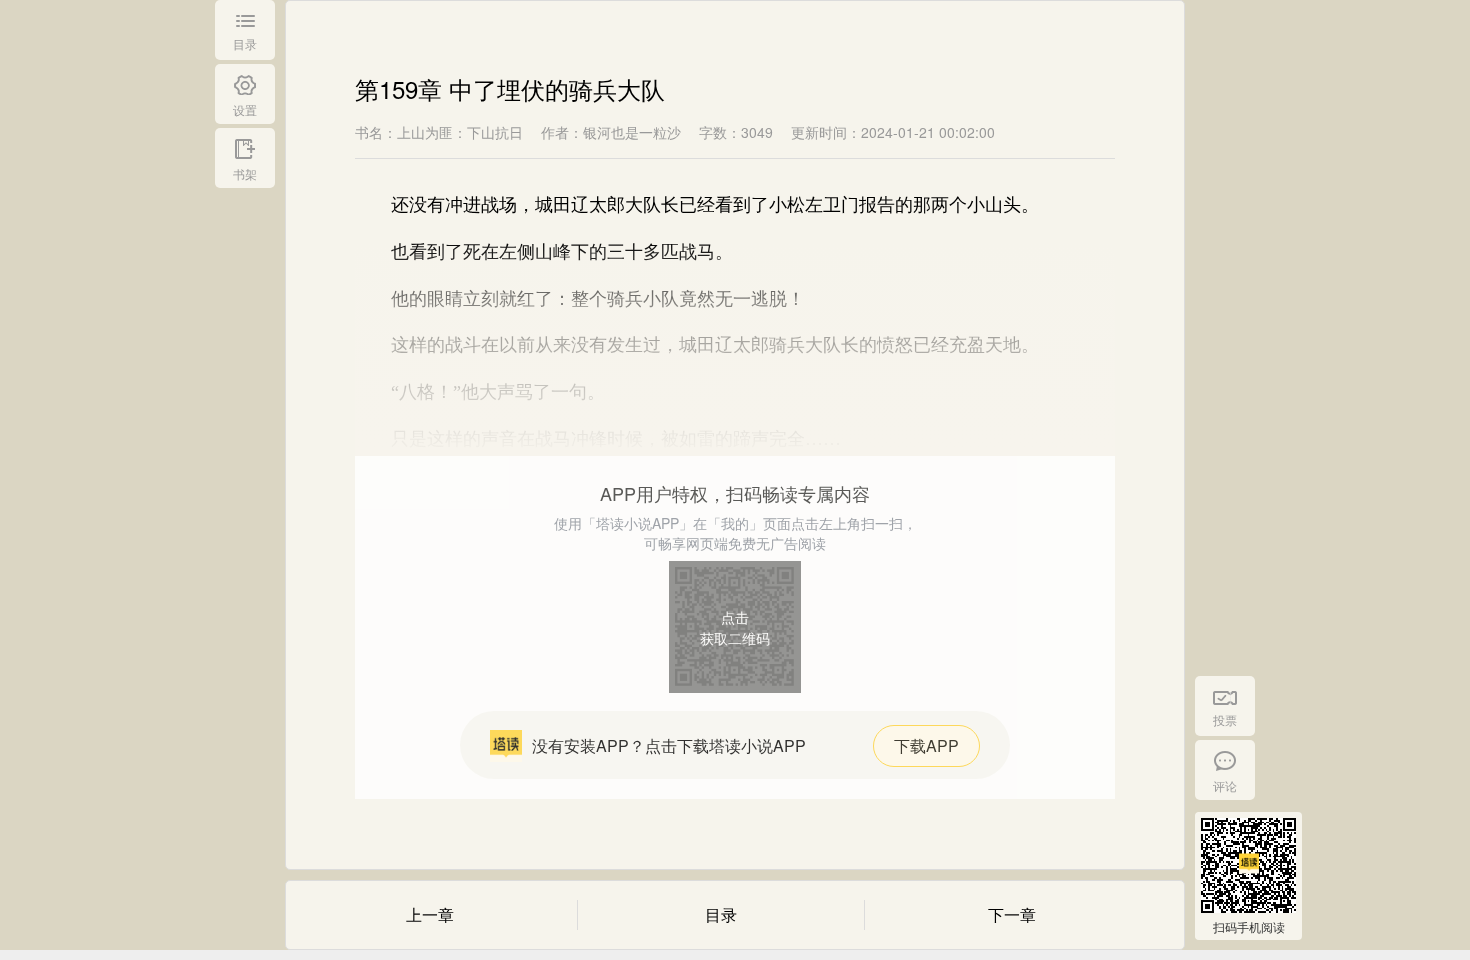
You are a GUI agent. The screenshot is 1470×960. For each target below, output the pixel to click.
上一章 (430, 914)
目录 (721, 914)
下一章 (1012, 914)
